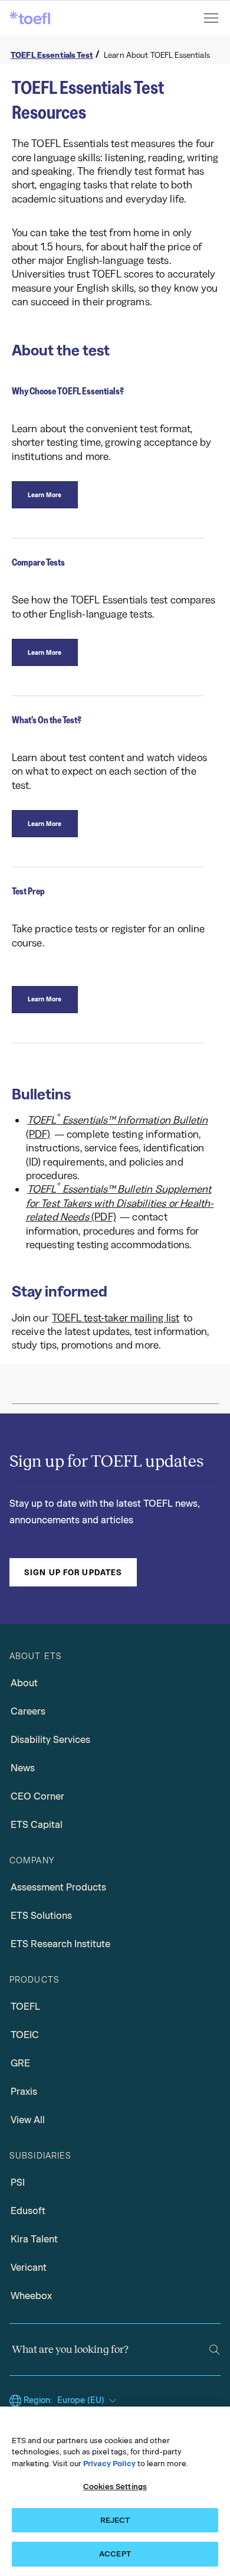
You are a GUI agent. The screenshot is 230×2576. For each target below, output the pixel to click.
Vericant (29, 2268)
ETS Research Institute (60, 1944)
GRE (20, 2063)
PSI (18, 2182)
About (24, 1683)
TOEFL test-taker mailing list (116, 1318)
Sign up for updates (73, 1572)
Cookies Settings (115, 2487)
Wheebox (31, 2296)
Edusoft (28, 2211)
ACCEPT (115, 2554)
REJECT (115, 2520)
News (23, 1768)
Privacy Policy (109, 2464)
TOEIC (25, 2035)
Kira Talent (34, 2239)
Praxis (24, 2092)
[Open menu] (212, 18)
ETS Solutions (41, 1916)
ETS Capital (37, 1825)
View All (28, 2120)
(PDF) (117, 1126)
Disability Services (50, 1740)
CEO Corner (37, 1796)
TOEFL (25, 2007)
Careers (28, 1711)
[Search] (214, 2350)
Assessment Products (58, 1887)
